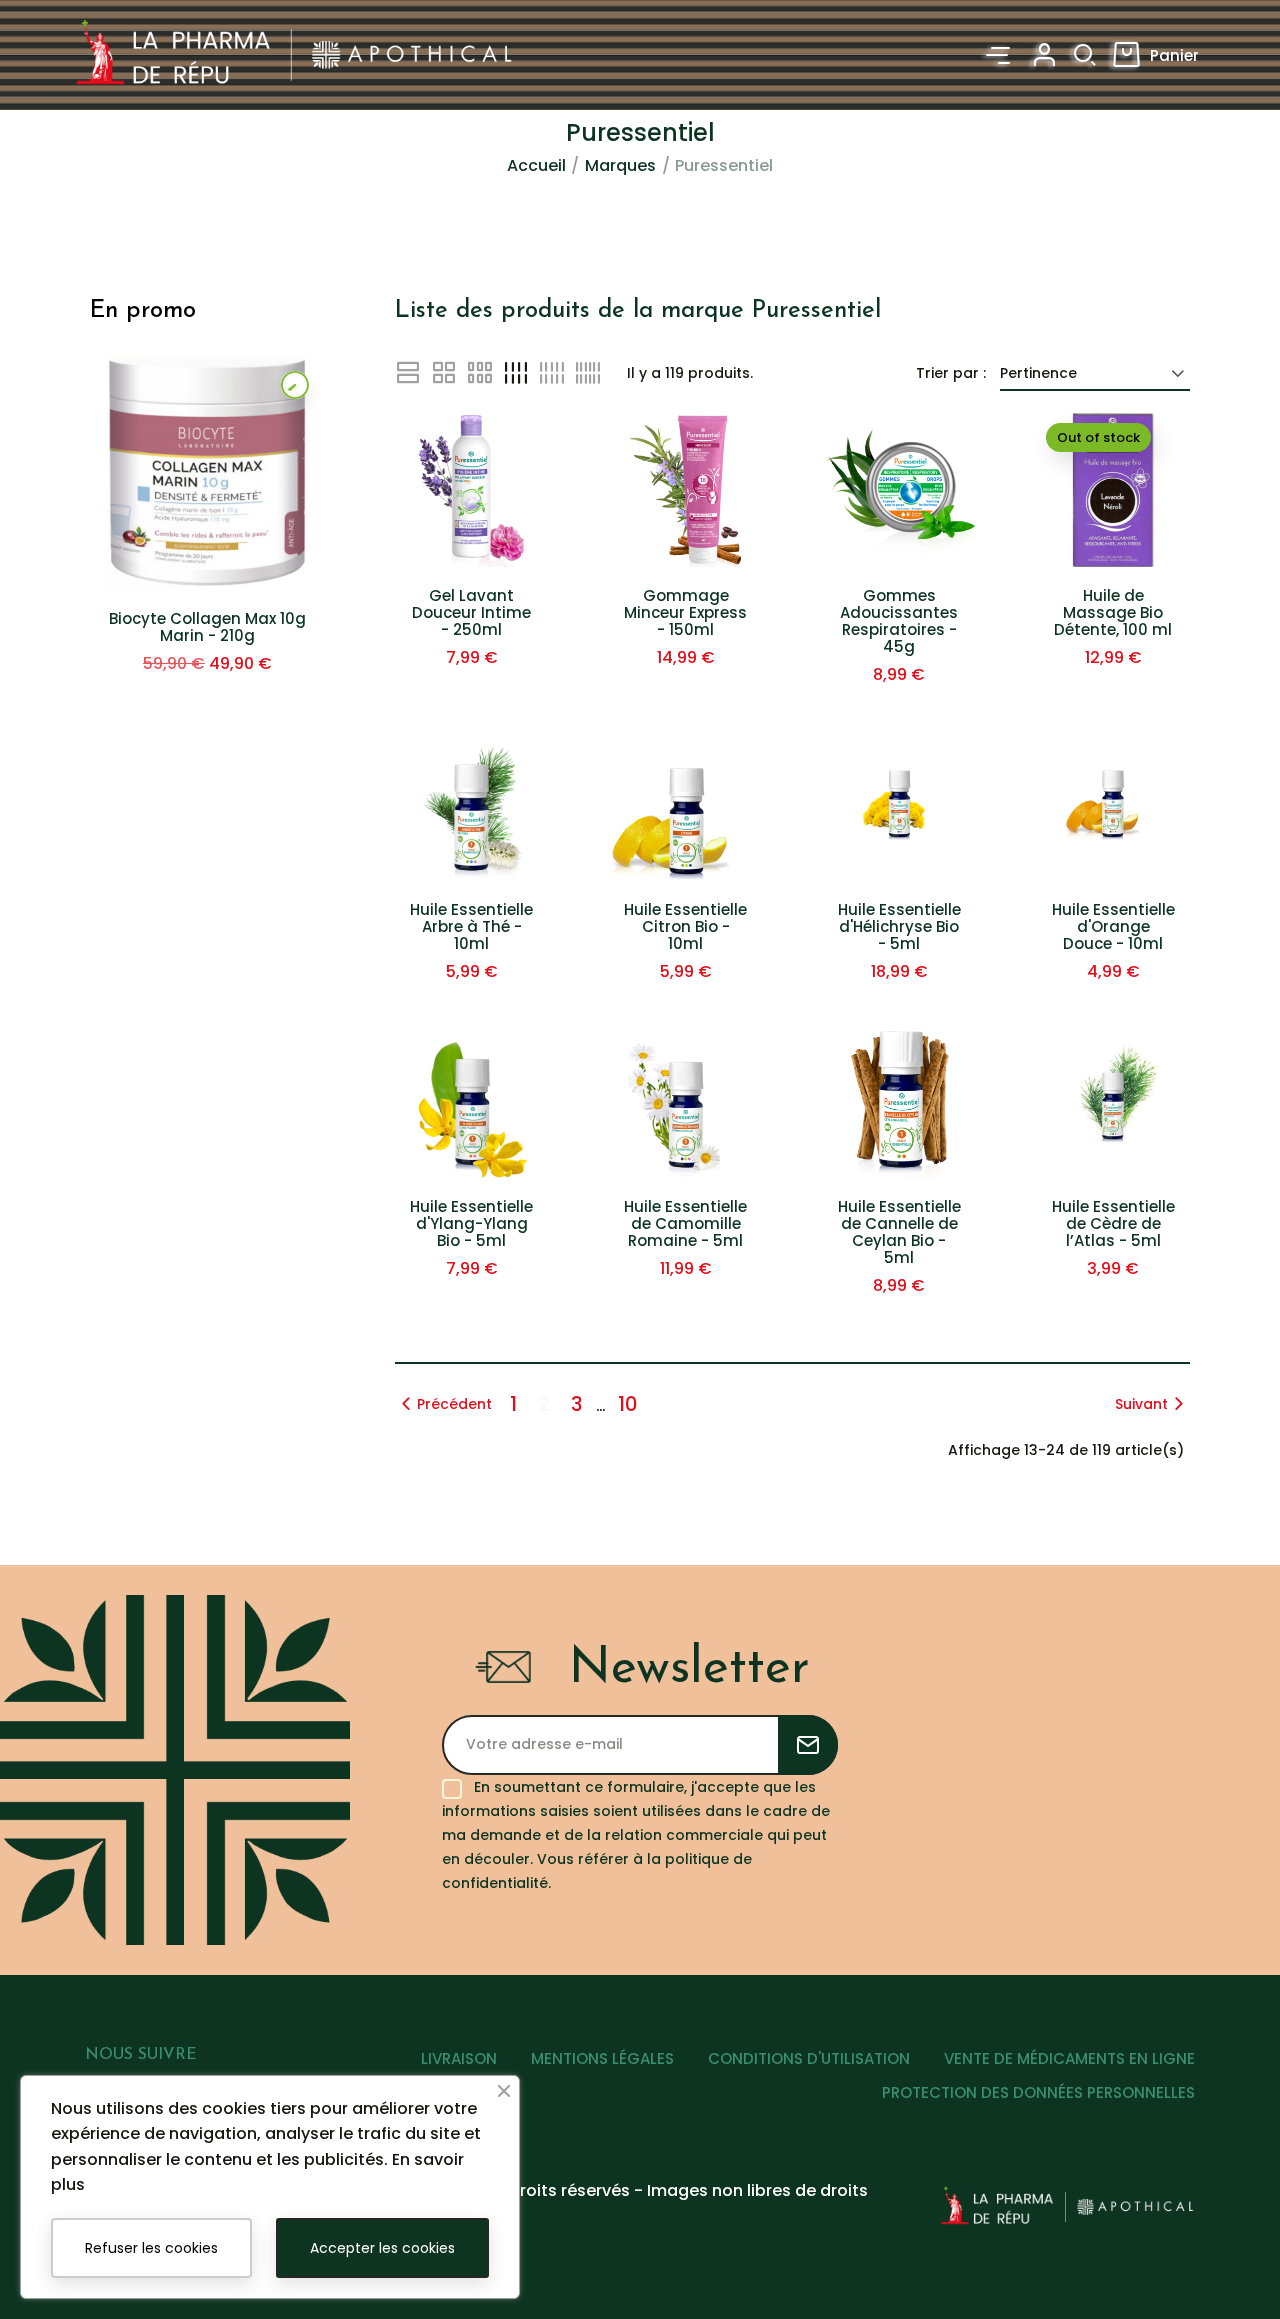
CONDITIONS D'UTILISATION (809, 2058)
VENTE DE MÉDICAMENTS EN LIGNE (1069, 2058)
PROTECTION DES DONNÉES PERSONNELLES (1038, 2092)
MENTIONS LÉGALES (602, 2058)
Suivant (1141, 1404)
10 (628, 1404)
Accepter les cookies (382, 2248)
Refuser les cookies (151, 2248)
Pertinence (1038, 373)
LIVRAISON (459, 2058)
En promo (143, 311)
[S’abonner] (808, 1745)
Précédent (454, 1404)
